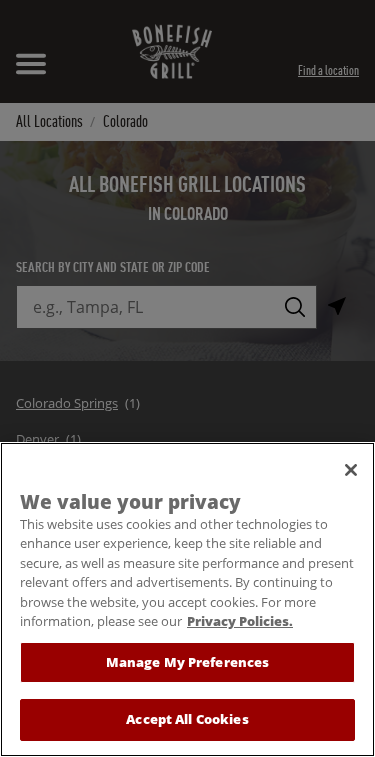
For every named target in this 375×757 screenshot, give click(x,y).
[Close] (351, 470)
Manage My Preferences (188, 662)
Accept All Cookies (187, 719)
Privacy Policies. (240, 621)
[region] (187, 599)
